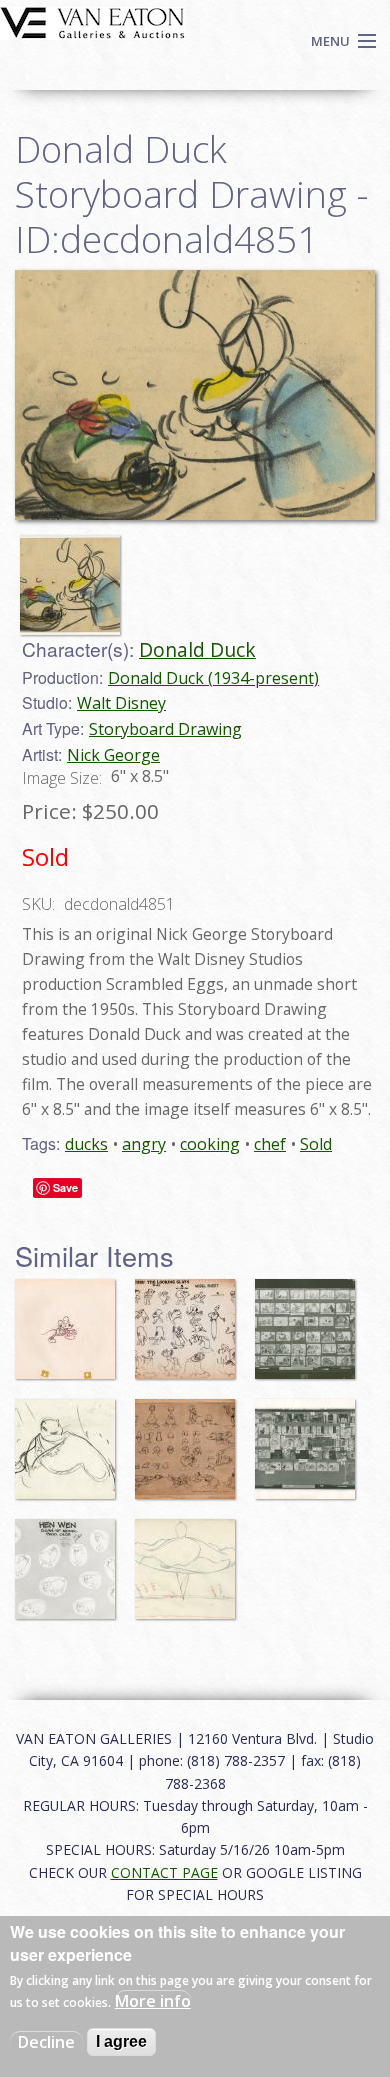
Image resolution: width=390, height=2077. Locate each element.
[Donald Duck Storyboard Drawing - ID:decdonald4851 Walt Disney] (195, 394)
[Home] (92, 21)
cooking (210, 1144)
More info (153, 2001)
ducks (86, 1144)
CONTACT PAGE (164, 1872)
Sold (316, 1144)
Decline (46, 2042)
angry (144, 1144)
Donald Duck (197, 649)
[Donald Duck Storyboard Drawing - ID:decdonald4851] (75, 576)
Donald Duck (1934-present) (213, 678)
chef (270, 1144)
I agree (121, 2041)
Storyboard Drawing (165, 729)
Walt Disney (121, 703)
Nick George (113, 755)
